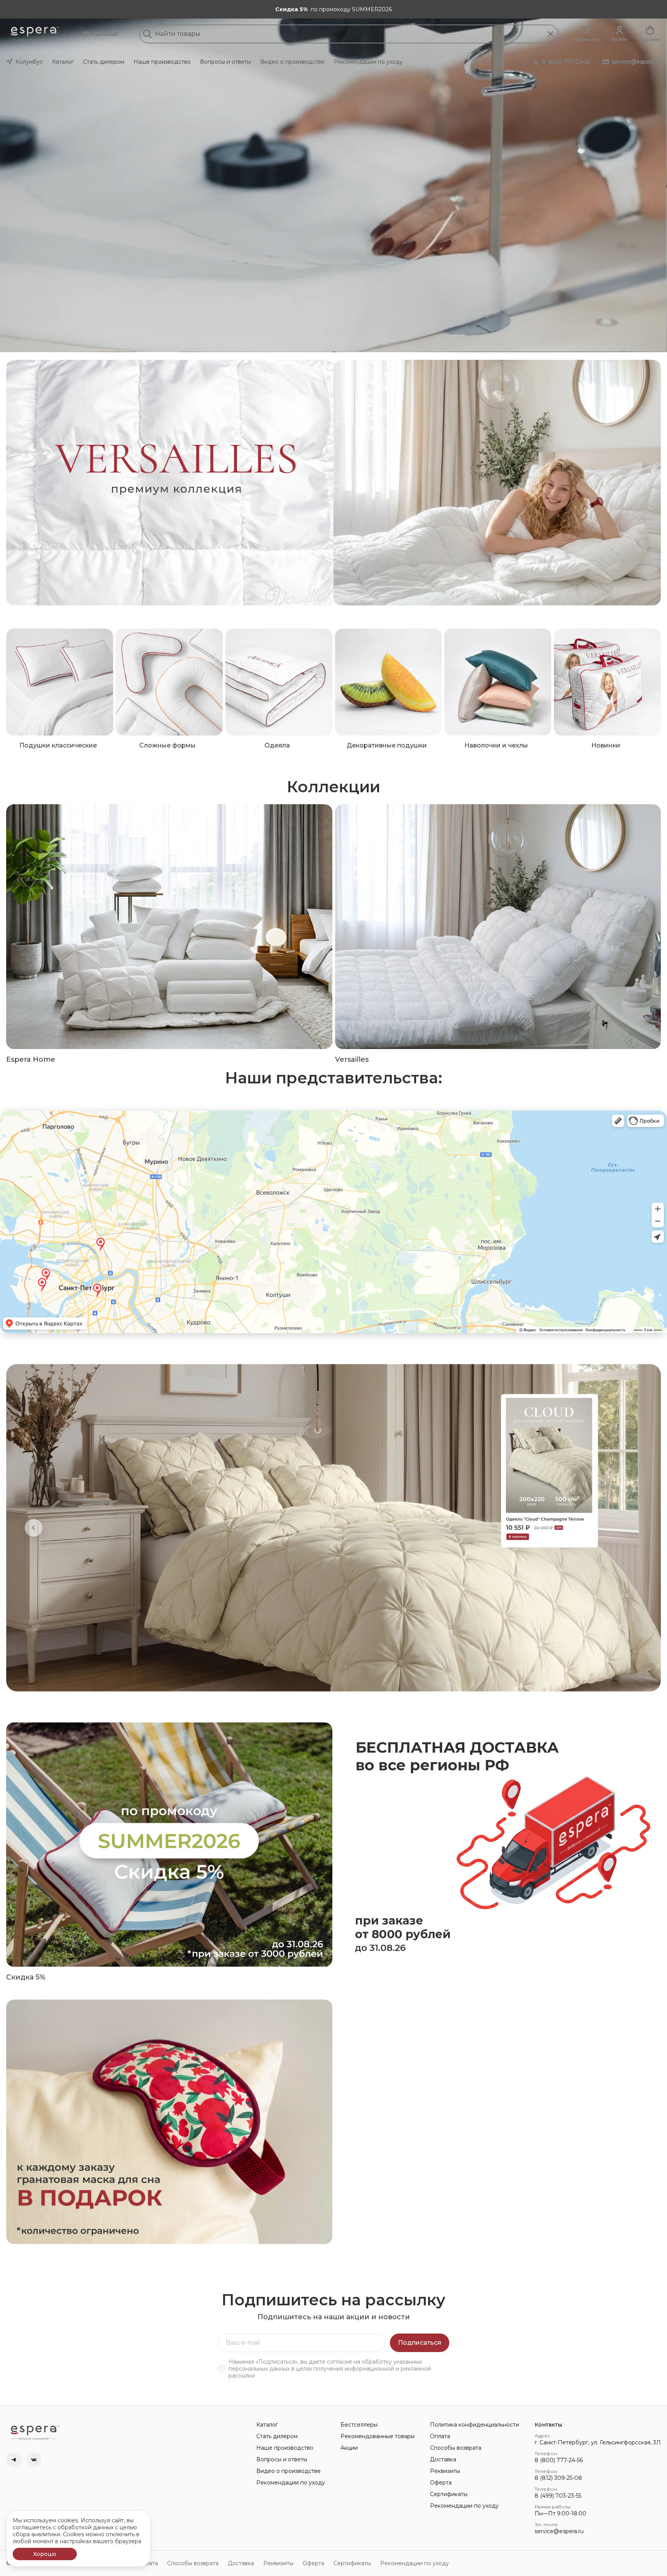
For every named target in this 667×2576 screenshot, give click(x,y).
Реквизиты (445, 2471)
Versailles (352, 1059)
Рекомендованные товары (378, 2436)
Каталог (106, 34)
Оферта (441, 2483)
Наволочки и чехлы (496, 745)
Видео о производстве (292, 62)
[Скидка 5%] (169, 1845)
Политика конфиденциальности (475, 2425)
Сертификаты (449, 2494)
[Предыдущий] (34, 1528)
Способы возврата (456, 2448)
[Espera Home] (169, 926)
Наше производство (162, 62)
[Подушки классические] (60, 682)
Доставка (443, 2459)
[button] (585, 34)
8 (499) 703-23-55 (558, 2496)
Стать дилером (104, 62)
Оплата (440, 2436)
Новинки (606, 745)
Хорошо (45, 2554)
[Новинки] (607, 682)
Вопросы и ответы (225, 62)
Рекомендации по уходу (368, 62)
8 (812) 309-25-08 (558, 2478)
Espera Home (31, 1059)
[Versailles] (498, 926)
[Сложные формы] (169, 682)
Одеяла (277, 745)
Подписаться (420, 2343)
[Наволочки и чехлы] (498, 682)
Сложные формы (168, 745)
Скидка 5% (26, 1977)
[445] (497, 483)
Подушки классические (58, 745)
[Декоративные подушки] (389, 682)
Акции (349, 2448)
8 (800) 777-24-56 (559, 2460)
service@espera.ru (559, 2531)
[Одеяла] (279, 682)
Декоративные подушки (387, 745)
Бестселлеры (359, 2425)
